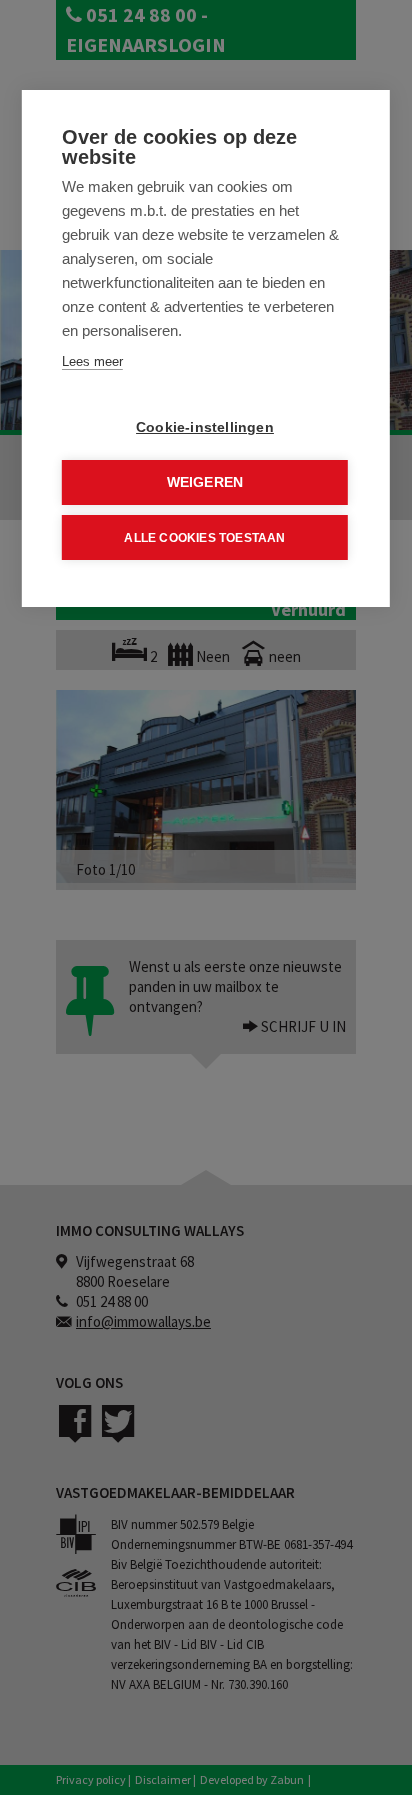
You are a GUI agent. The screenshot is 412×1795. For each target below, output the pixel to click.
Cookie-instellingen (205, 427)
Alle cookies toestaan (204, 538)
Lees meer (92, 361)
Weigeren (205, 482)
